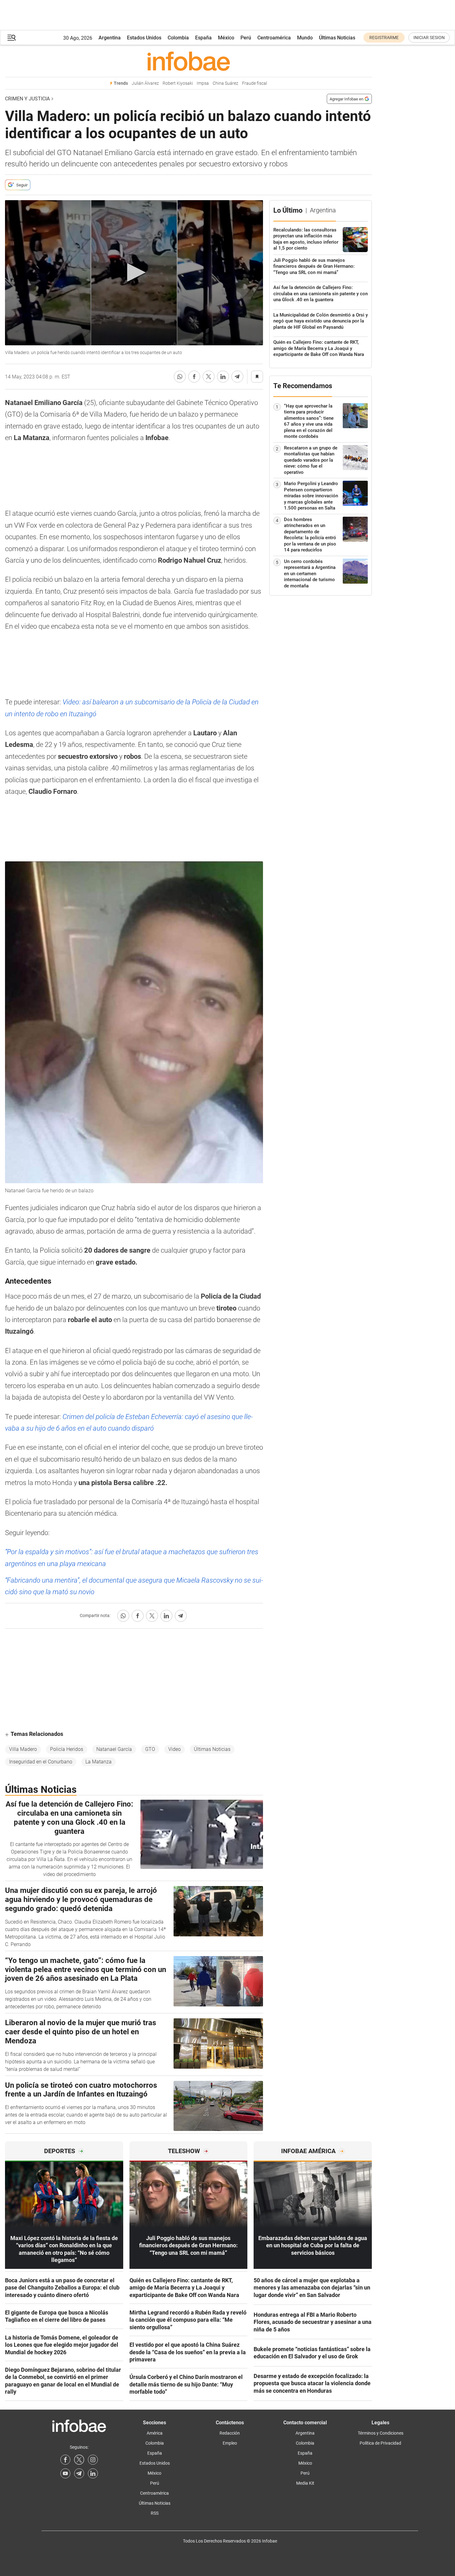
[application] (134, 273)
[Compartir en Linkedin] (223, 377)
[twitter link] (79, 2460)
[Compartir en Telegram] (237, 377)
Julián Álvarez (145, 83)
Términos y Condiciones (381, 2433)
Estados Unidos (144, 38)
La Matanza (99, 1762)
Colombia (178, 38)
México (226, 38)
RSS (155, 2513)
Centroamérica (274, 38)
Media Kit (305, 2483)
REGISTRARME (384, 38)
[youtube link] (65, 2473)
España (203, 38)
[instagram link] (93, 2460)
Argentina (110, 38)
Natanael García (114, 1749)
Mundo (305, 38)
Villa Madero (23, 1749)
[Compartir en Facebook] (194, 377)
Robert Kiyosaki (178, 83)
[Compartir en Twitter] (209, 377)
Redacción (230, 2433)
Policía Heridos (67, 1749)
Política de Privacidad (380, 2443)
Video (174, 1749)
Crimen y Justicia (27, 99)
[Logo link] (188, 61)
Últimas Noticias (337, 38)
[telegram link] (79, 2473)
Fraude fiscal (255, 83)
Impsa (203, 83)
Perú (246, 38)
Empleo (230, 2443)
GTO (150, 1749)
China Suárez (225, 83)
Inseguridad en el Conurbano (41, 1762)
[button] (12, 38)
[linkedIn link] (93, 2473)
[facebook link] (65, 2460)
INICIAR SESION (429, 38)
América (155, 2433)
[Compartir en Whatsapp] (180, 377)
